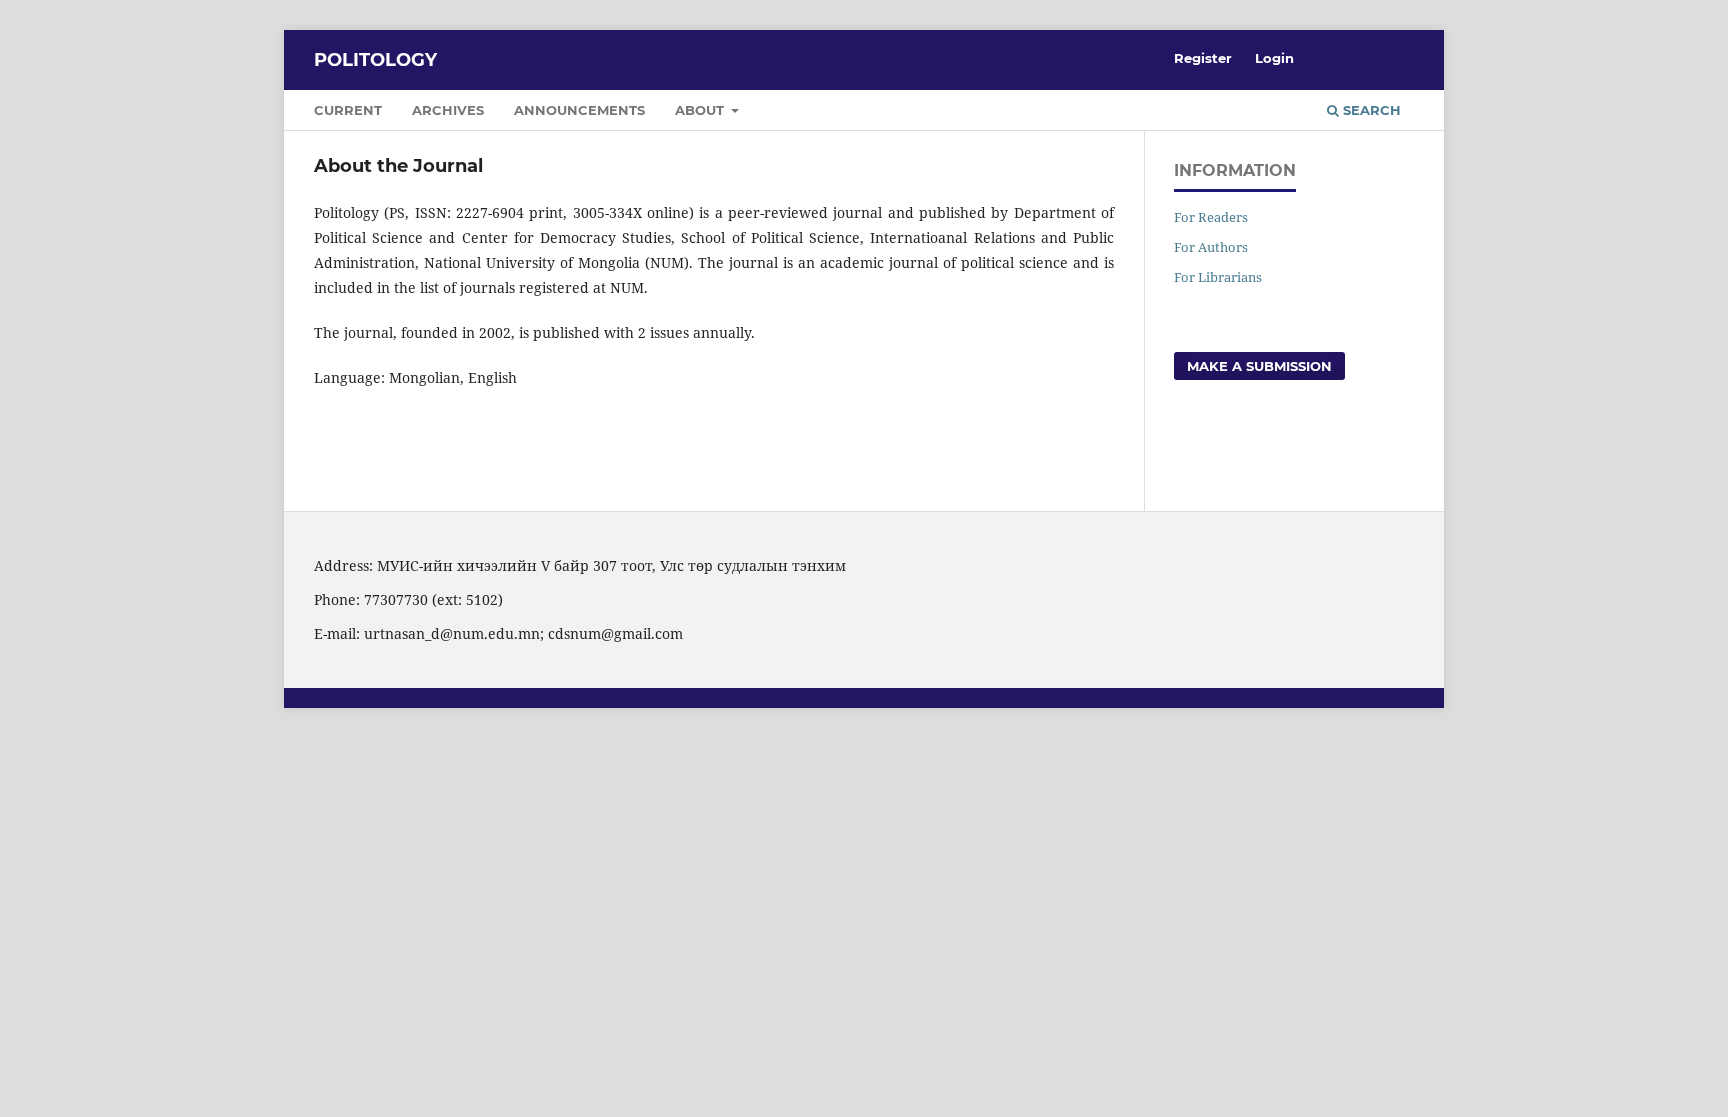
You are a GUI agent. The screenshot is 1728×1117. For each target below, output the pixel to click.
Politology (375, 60)
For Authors (1211, 247)
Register (1203, 58)
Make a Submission (1259, 366)
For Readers (1211, 217)
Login (1274, 58)
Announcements (579, 110)
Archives (448, 110)
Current (348, 110)
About (701, 110)
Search (1370, 110)
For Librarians (1218, 277)
